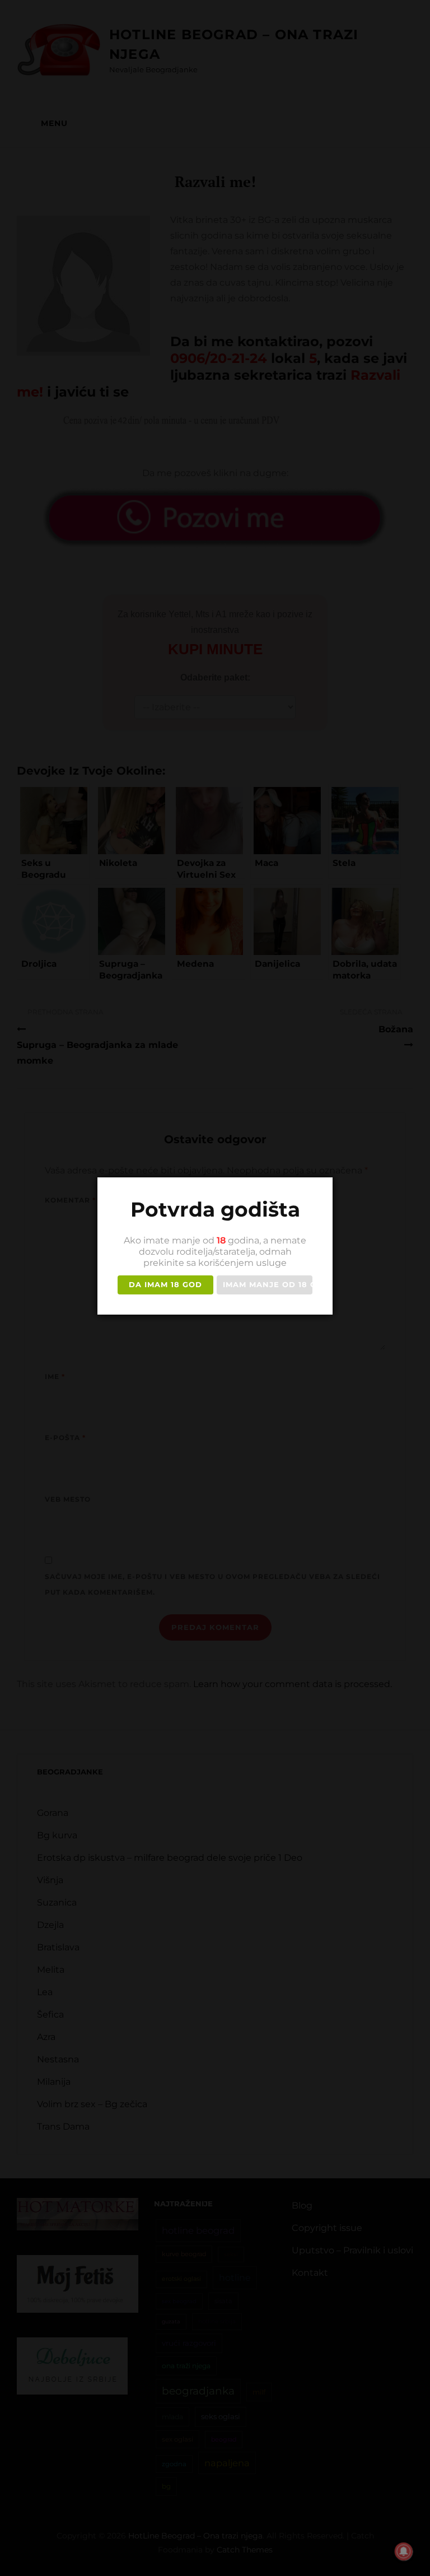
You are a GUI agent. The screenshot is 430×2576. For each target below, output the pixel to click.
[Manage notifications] (404, 2551)
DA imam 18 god (165, 1284)
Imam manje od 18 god (268, 1284)
